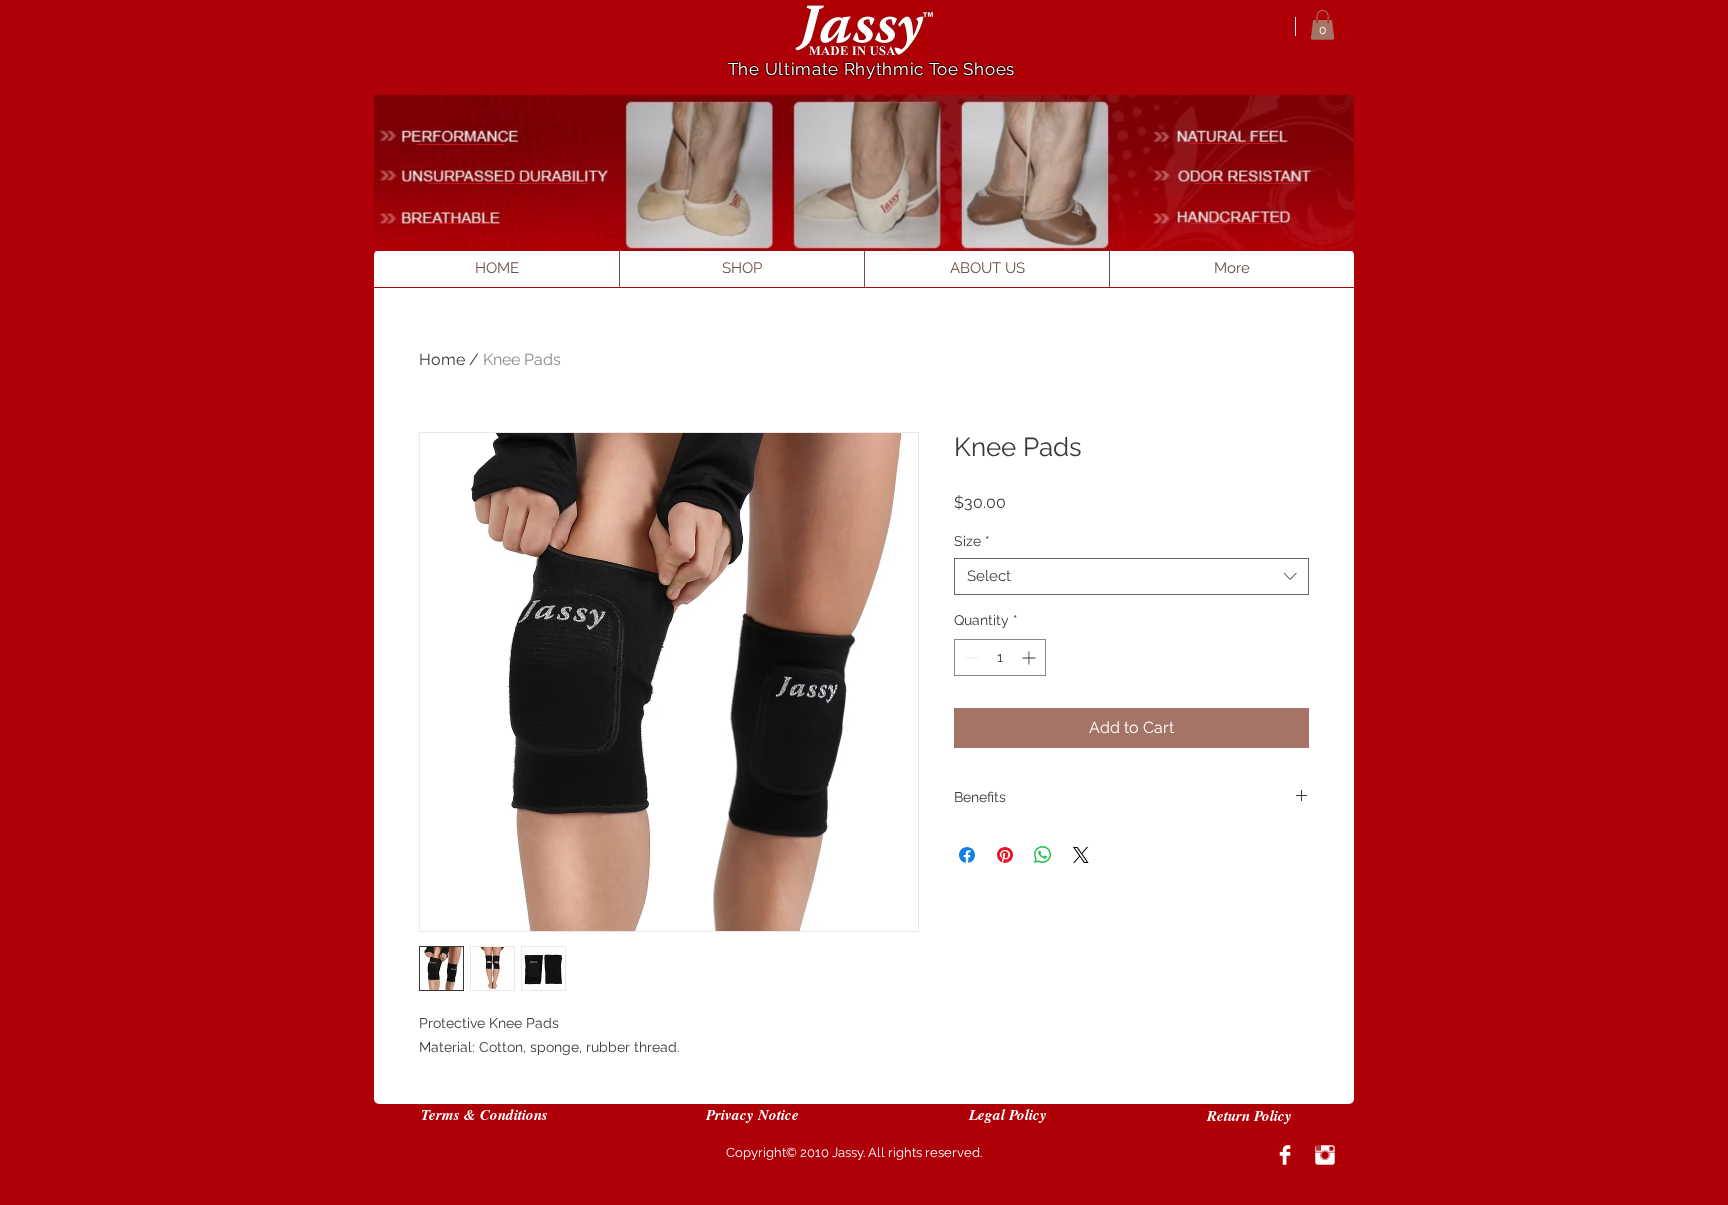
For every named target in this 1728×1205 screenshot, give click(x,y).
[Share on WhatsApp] (1043, 855)
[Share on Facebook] (967, 855)
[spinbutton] (1000, 657)
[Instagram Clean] (1325, 1155)
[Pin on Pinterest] (1005, 855)
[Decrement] (969, 657)
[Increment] (1030, 657)
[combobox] (1131, 577)
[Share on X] (1081, 855)
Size (972, 541)
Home (442, 359)
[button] (1322, 25)
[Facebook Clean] (1285, 1155)
